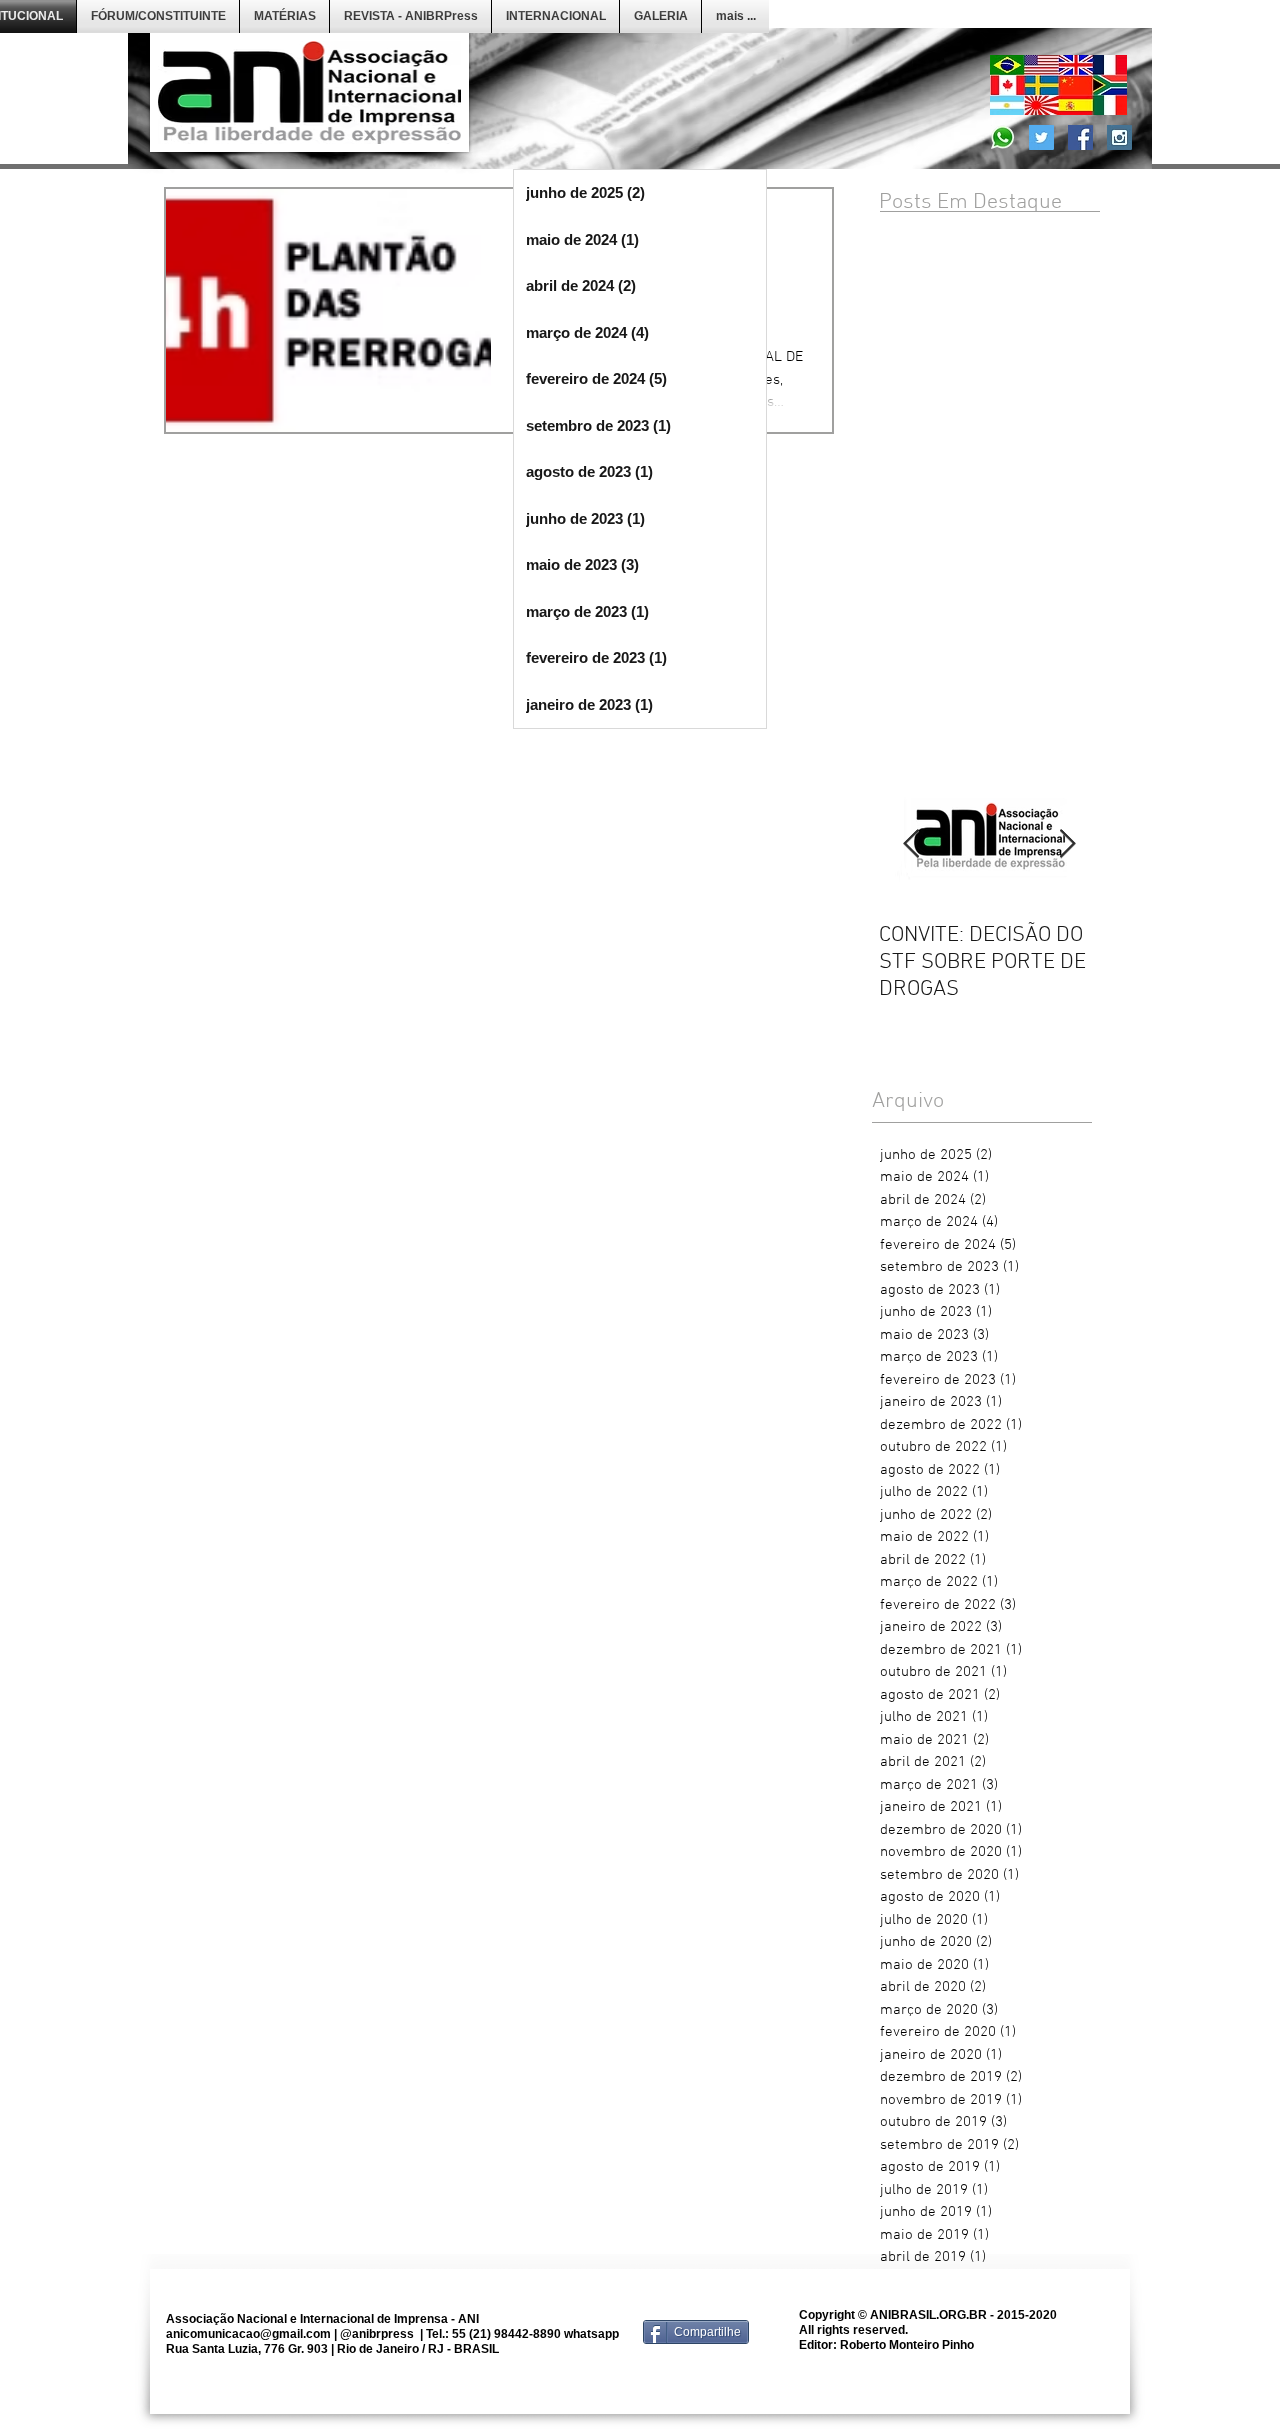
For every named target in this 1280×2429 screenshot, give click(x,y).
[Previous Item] (911, 844)
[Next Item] (1067, 844)
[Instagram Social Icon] (1119, 137)
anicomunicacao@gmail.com (248, 2334)
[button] (158, 16)
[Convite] (1002, 137)
